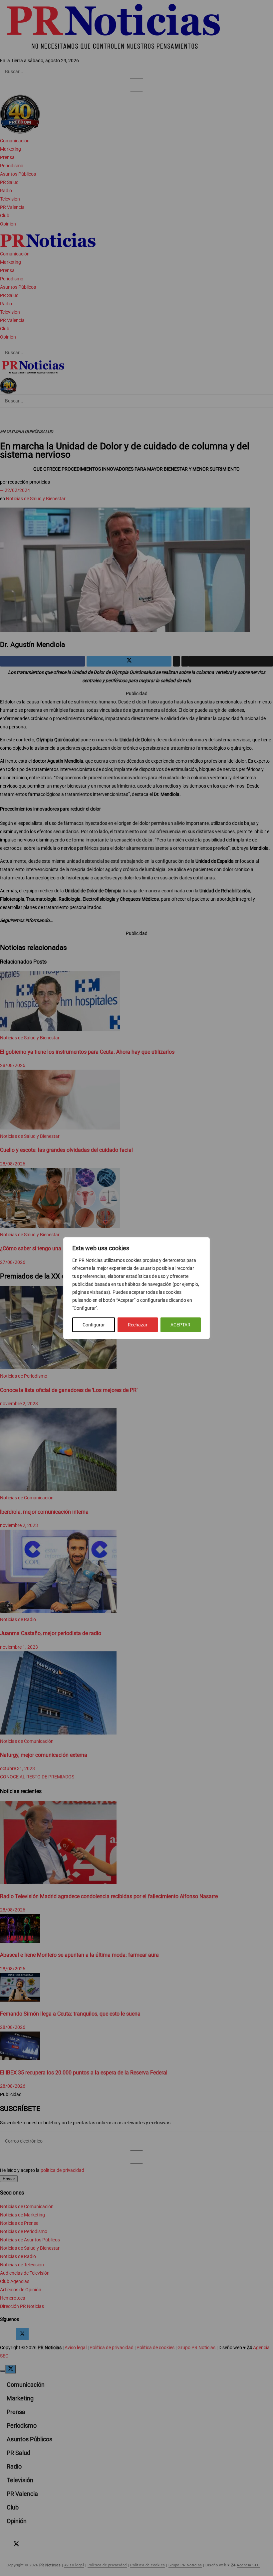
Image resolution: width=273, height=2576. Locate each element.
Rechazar (138, 1325)
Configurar (94, 1325)
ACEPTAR (180, 1325)
